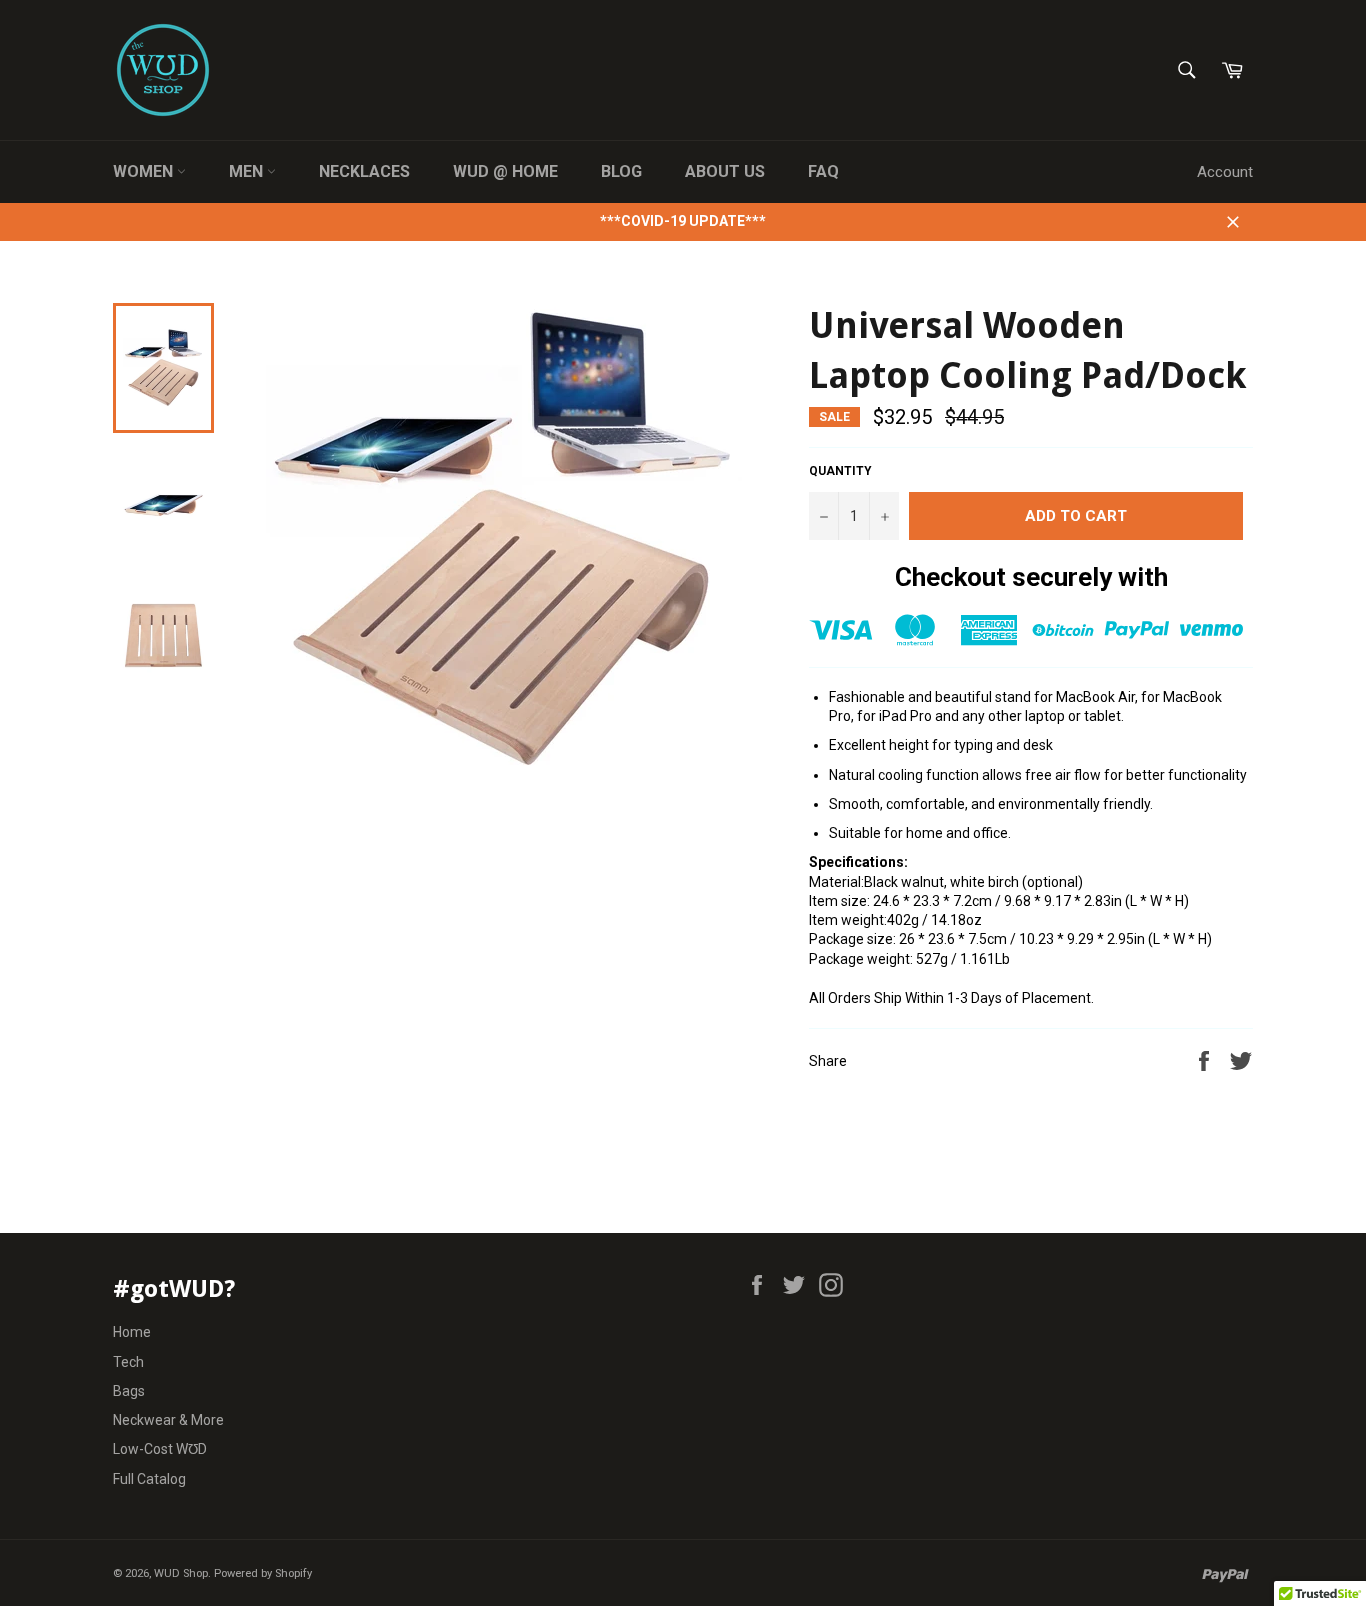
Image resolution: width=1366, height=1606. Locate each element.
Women (145, 171)
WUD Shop (181, 1573)
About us (725, 171)
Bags (129, 1391)
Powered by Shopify (263, 1573)
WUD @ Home (505, 171)
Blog (621, 171)
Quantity (840, 471)
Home (132, 1332)
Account (1225, 172)
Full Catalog (149, 1479)
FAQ (823, 171)
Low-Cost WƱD (160, 1449)
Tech (128, 1362)
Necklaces (364, 171)
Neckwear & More (168, 1420)
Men (248, 171)
